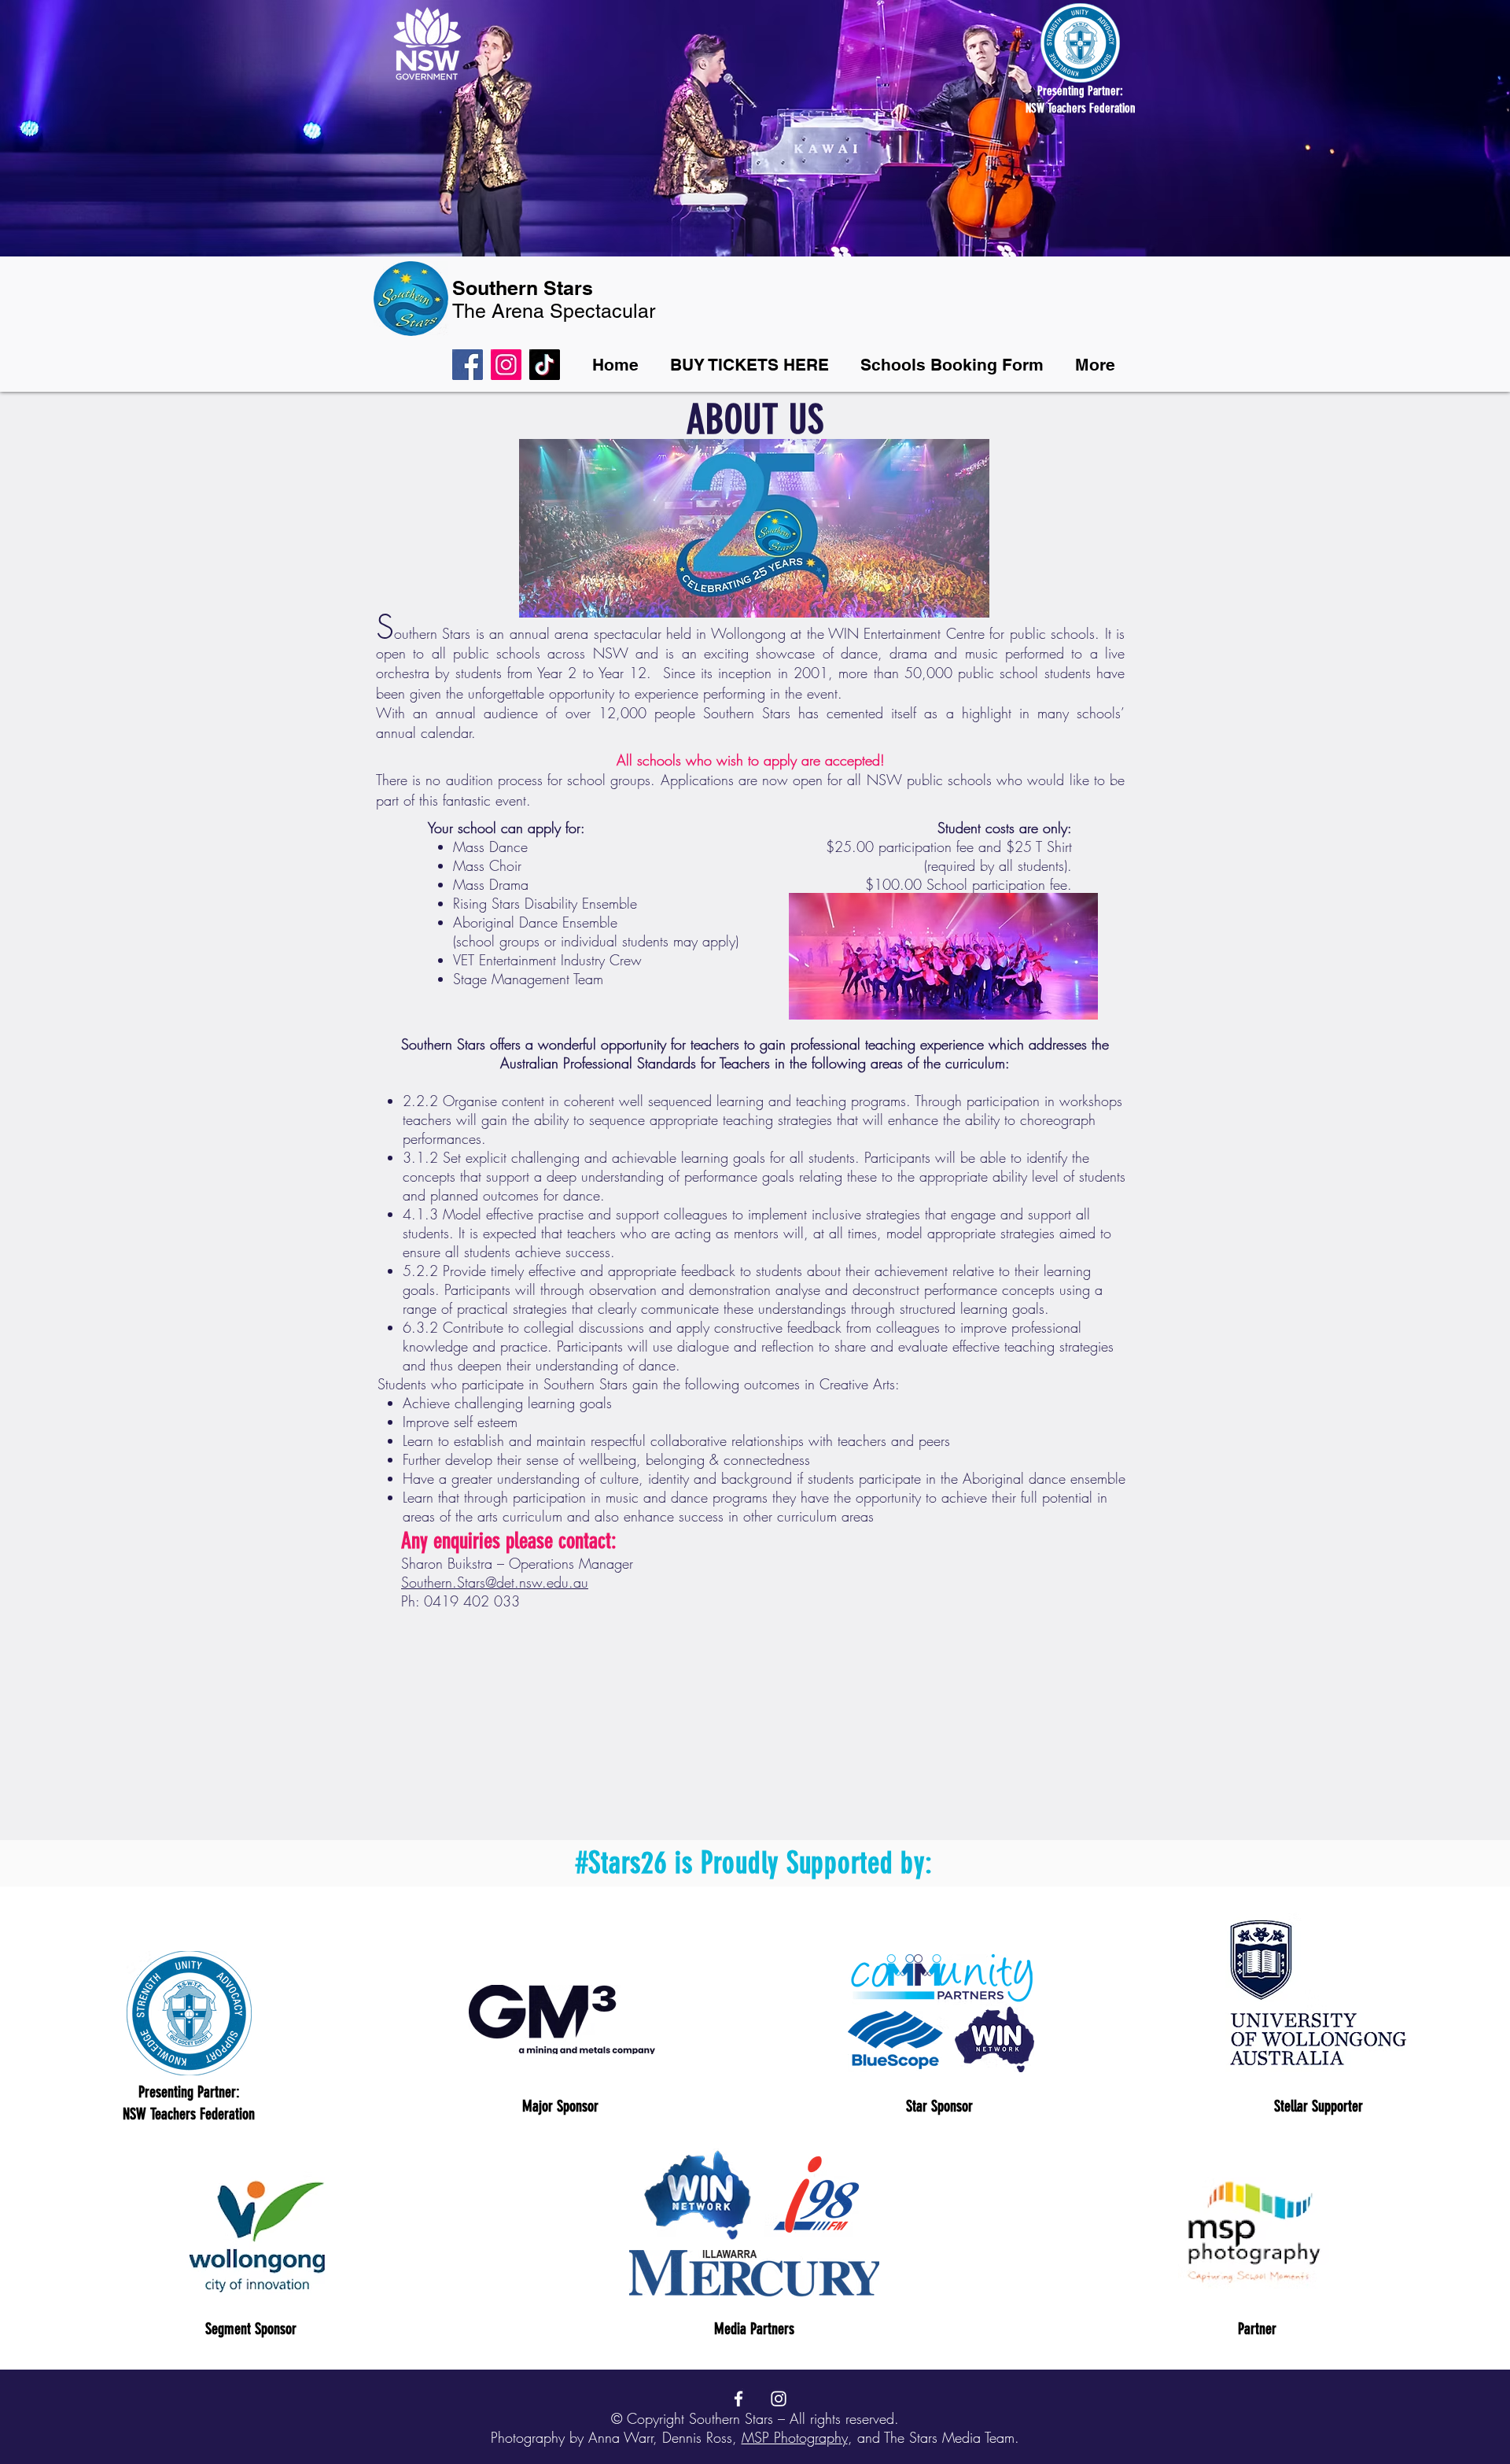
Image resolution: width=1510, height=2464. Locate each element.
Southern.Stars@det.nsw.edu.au (495, 1582)
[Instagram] (506, 365)
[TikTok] (545, 365)
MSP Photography (795, 2437)
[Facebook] (468, 365)
